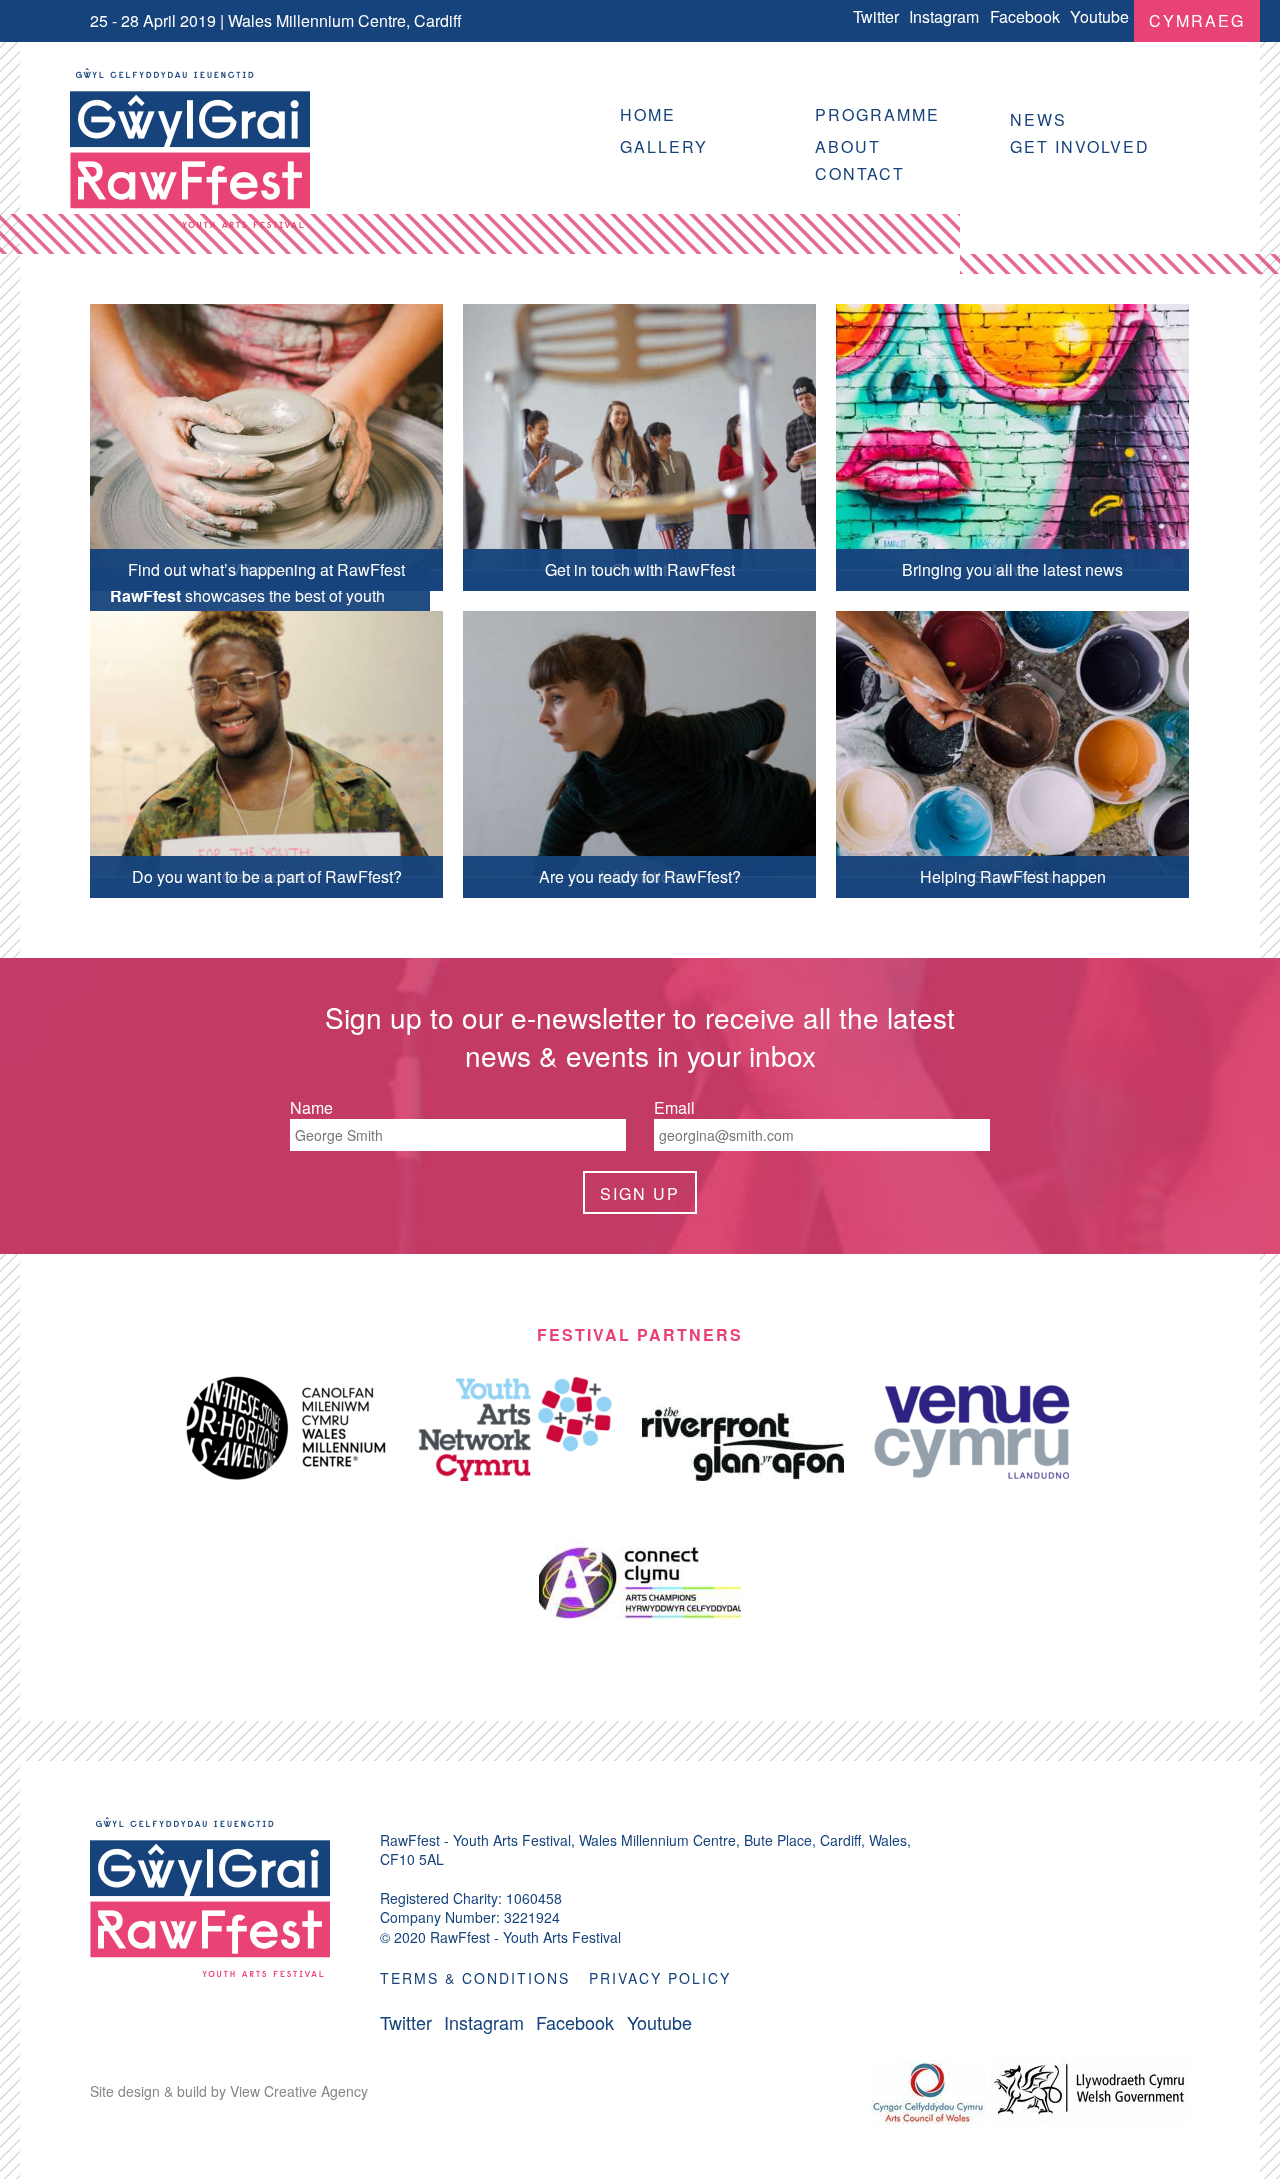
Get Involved (1080, 146)
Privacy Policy (660, 1978)
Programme (877, 114)
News (1038, 119)
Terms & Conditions (475, 1978)
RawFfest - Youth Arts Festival (190, 148)
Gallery (664, 146)
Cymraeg (1197, 20)
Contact (860, 173)
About (848, 146)
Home (648, 114)
